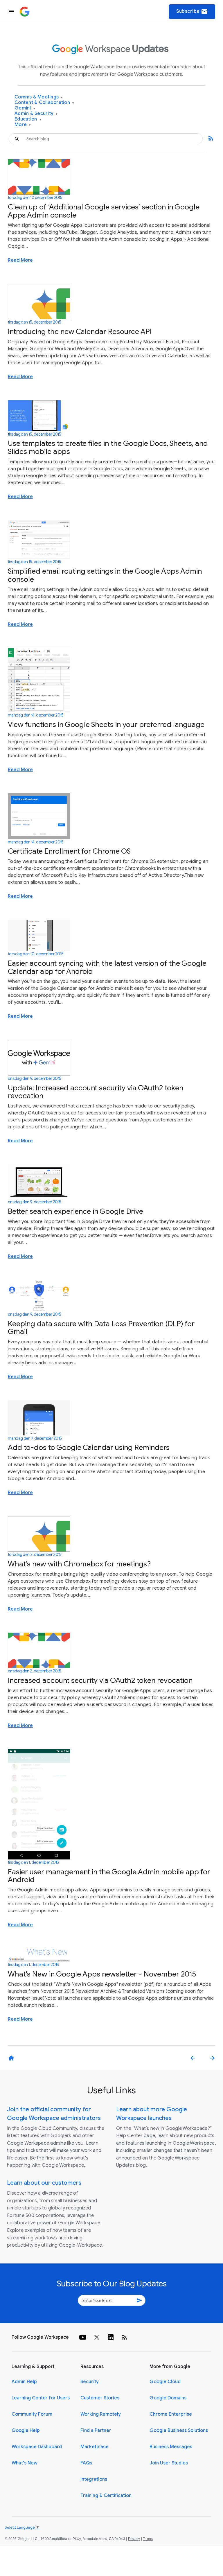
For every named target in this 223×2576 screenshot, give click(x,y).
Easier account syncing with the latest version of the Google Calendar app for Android (107, 967)
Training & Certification (106, 2496)
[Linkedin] (111, 2337)
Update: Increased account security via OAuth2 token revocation (96, 1092)
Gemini (25, 108)
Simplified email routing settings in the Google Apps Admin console (105, 575)
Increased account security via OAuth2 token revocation (100, 1680)
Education (28, 119)
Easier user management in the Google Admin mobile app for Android (109, 1876)
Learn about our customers (44, 2183)
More (23, 125)
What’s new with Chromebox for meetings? (79, 1564)
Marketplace (95, 2447)
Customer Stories (100, 2398)
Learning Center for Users (41, 2398)
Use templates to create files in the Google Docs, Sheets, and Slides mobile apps (108, 447)
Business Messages (171, 2447)
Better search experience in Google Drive (75, 1211)
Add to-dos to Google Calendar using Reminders (89, 1447)
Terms (148, 2539)
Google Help (26, 2430)
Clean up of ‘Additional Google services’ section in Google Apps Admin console (104, 211)
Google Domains (168, 2398)
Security (90, 2382)
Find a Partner (96, 2430)
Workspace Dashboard (37, 2447)
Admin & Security (36, 114)
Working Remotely (101, 2414)
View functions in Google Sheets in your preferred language (106, 725)
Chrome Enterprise (171, 2414)
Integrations (94, 2479)
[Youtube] (83, 2337)
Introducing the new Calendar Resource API (80, 332)
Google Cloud (165, 2382)
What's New (25, 2463)
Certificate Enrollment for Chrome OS (69, 851)
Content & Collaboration (44, 103)
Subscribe (192, 12)
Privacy (134, 2539)
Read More (20, 260)
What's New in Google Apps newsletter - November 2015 (102, 1974)
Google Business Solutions (179, 2430)
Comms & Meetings (39, 97)
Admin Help (24, 2382)
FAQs (86, 2463)
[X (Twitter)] (97, 2337)
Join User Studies (169, 2463)
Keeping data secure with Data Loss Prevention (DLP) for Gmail (101, 1328)
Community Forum (32, 2414)
